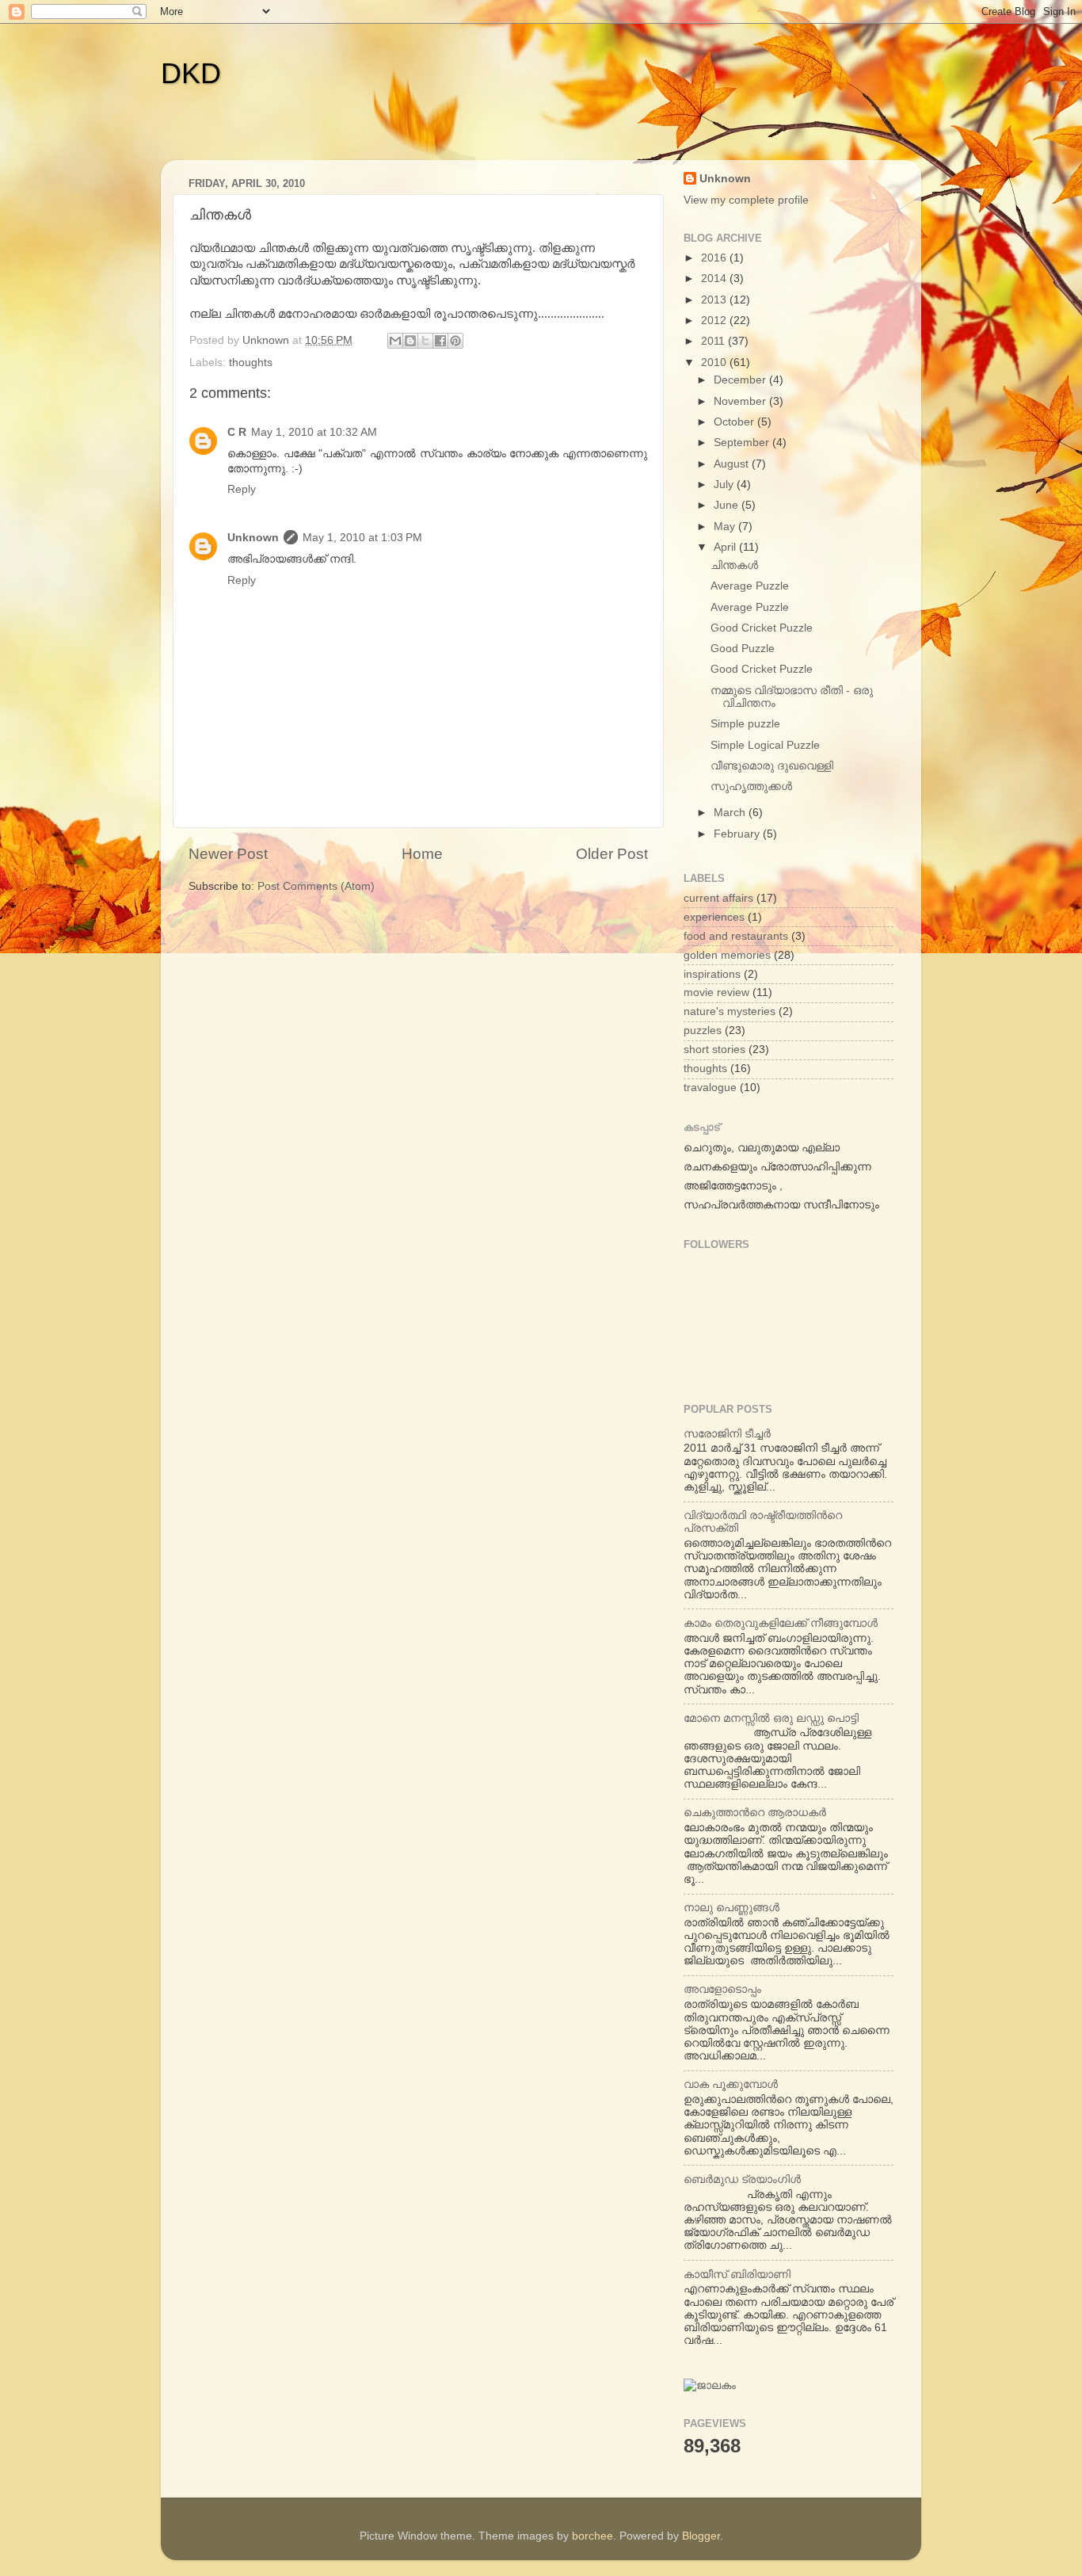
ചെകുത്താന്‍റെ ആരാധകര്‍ (755, 1813)
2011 (714, 341)
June (728, 505)
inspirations (712, 974)
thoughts (251, 363)
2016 (715, 258)
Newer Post (228, 854)
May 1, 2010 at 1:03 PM (362, 538)
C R (237, 432)
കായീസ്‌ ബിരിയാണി (737, 2275)
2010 (715, 363)
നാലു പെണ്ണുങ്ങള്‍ (731, 1908)
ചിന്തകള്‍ (734, 565)
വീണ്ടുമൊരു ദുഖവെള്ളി (772, 766)
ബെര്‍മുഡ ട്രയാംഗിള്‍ (742, 2179)
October (735, 422)
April (726, 547)
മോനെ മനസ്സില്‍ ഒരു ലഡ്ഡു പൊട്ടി (771, 1718)
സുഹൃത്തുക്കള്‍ (751, 786)
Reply (242, 489)
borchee (592, 2536)
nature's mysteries (730, 1011)
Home (422, 854)
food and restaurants (736, 936)
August (733, 464)
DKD (191, 73)
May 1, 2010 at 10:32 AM (314, 432)
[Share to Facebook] (440, 341)
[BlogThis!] (410, 341)
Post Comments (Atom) (316, 886)
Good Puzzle (743, 649)
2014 (715, 279)
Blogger (701, 2536)
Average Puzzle (750, 586)
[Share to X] (425, 341)
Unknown (253, 538)
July (725, 485)
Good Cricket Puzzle (762, 628)
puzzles (703, 1030)
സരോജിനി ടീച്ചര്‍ (727, 1434)
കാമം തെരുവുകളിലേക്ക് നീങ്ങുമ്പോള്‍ (781, 1623)
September (743, 443)
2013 (715, 300)
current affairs (718, 898)
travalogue (710, 1088)
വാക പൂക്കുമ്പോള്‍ (731, 2084)
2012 (715, 321)
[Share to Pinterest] (455, 341)
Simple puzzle (745, 724)
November (741, 401)
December (741, 380)
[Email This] (395, 341)
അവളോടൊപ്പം (722, 1989)
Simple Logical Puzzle (765, 745)
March (731, 813)
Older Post (612, 854)
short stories (714, 1049)
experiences (714, 917)
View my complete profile (746, 200)
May (726, 527)
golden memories (727, 955)
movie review (716, 992)
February (738, 834)
